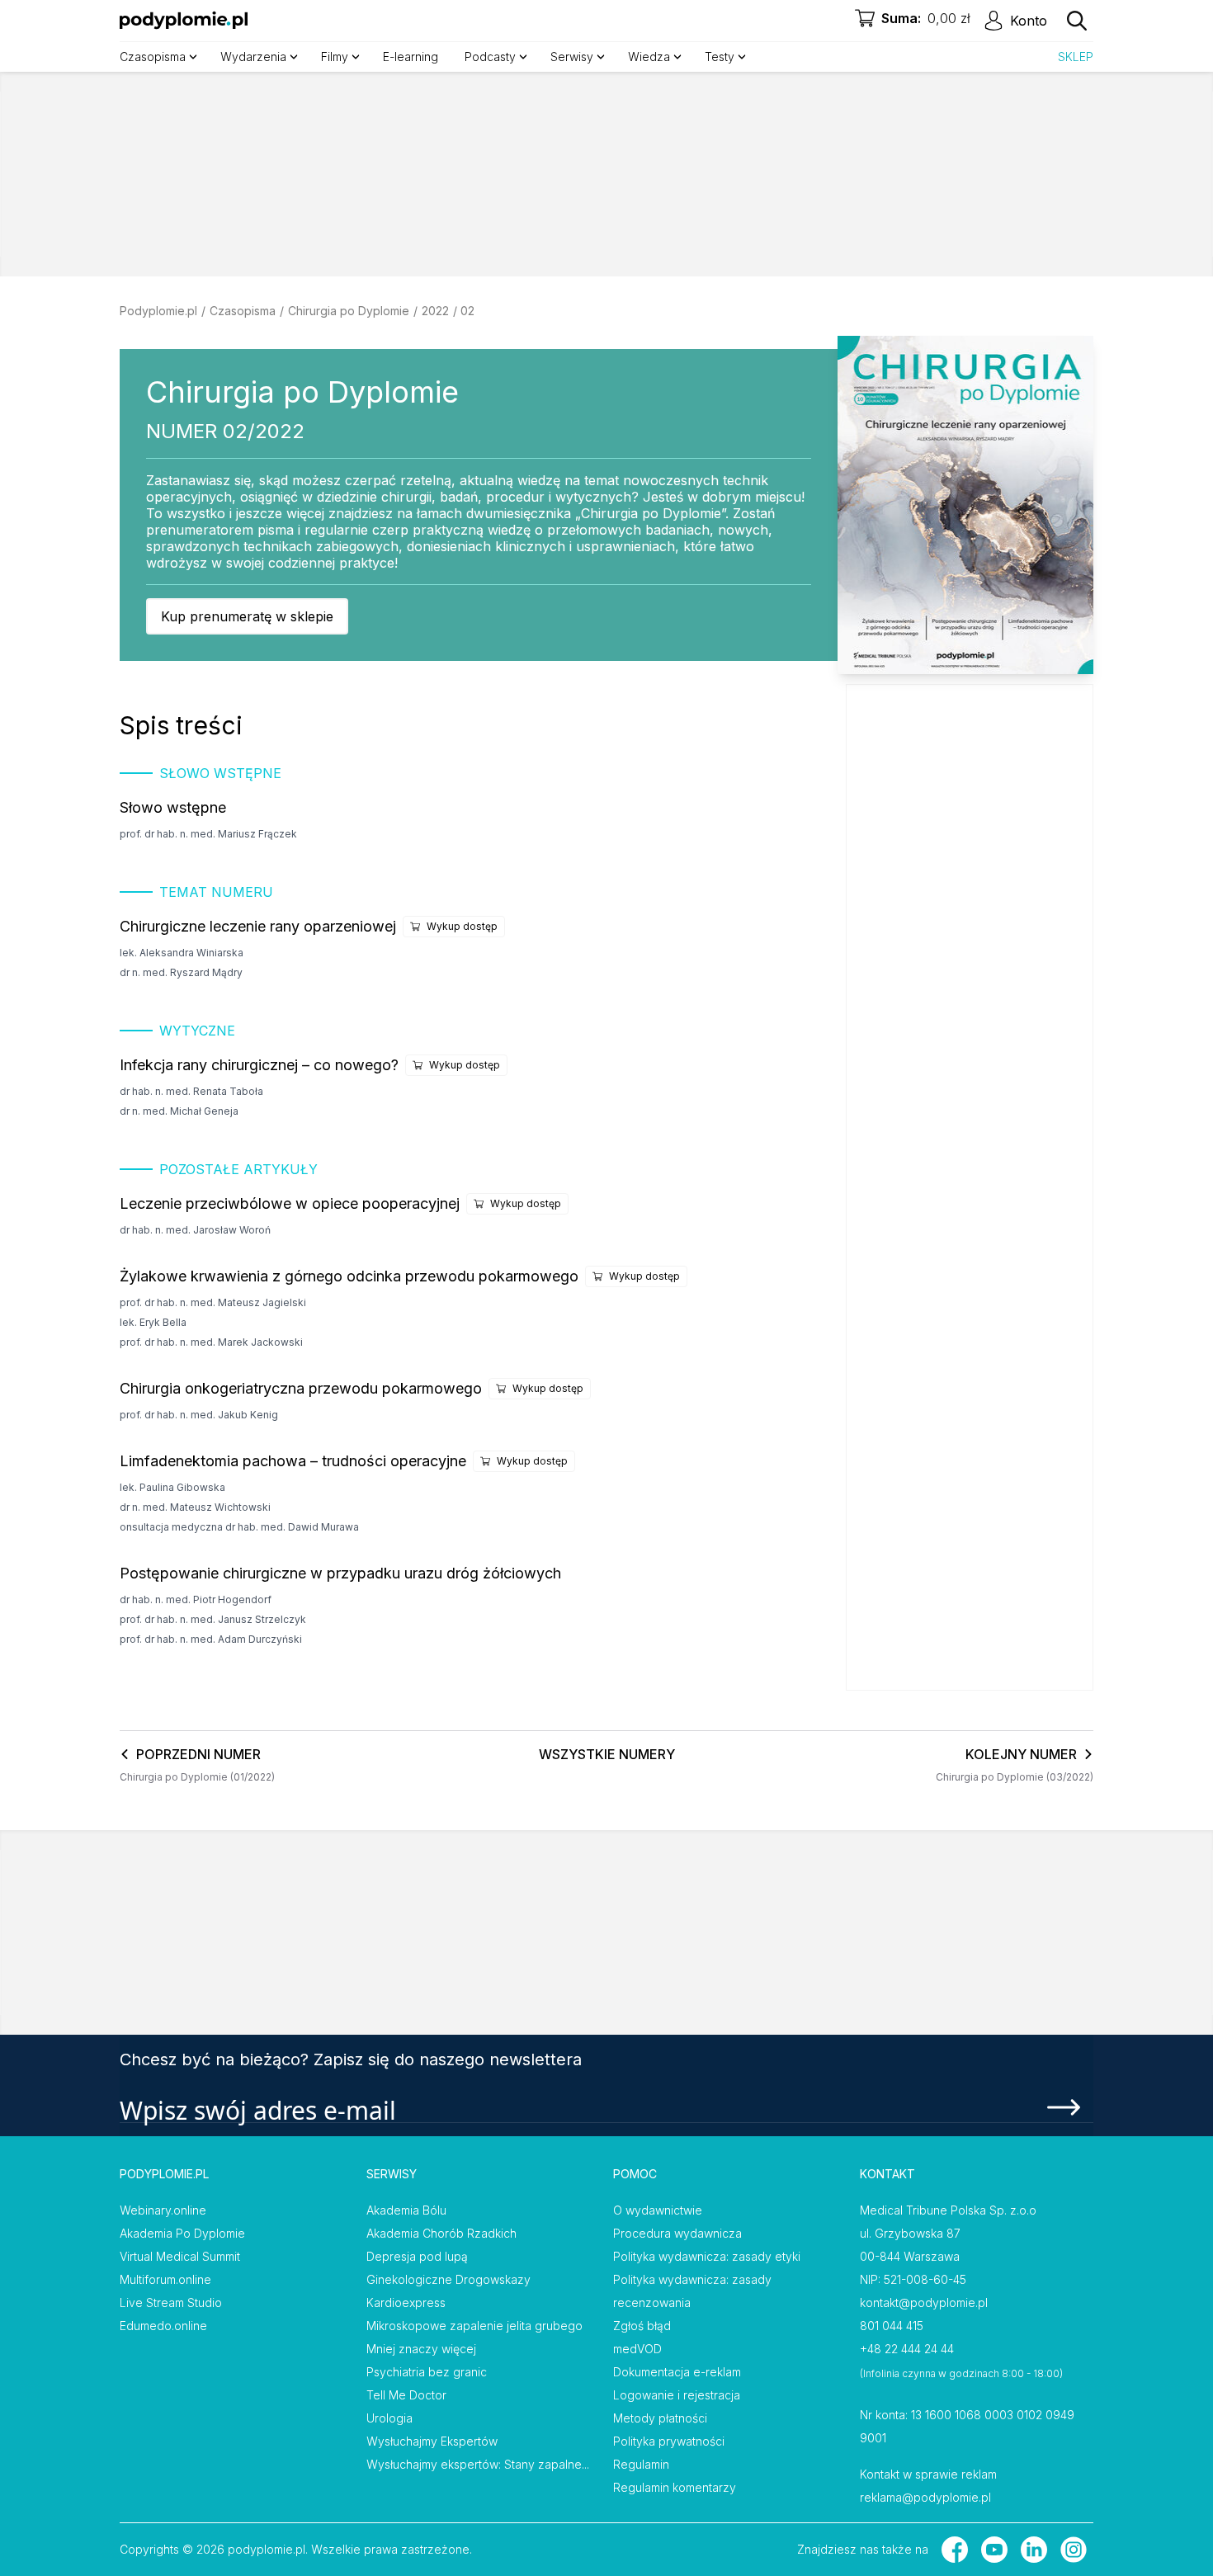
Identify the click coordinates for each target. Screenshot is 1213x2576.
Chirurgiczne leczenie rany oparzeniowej (258, 926)
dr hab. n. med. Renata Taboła (191, 1091)
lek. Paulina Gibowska (172, 1487)
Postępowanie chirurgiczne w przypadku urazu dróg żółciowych (340, 1573)
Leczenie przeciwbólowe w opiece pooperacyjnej (290, 1203)
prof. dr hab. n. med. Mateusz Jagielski (213, 1302)
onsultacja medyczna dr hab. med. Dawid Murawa (239, 1527)
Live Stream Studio (171, 2302)
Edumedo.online (163, 2326)
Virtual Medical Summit (180, 2256)
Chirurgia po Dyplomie (349, 311)
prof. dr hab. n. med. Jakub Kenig (199, 1415)
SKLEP (1076, 57)
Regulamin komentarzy (675, 2487)
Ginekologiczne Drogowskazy (448, 2279)
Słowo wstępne (173, 807)
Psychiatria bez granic (427, 2372)
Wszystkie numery (607, 1754)
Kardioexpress (406, 2302)
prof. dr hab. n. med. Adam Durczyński (211, 1639)
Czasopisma (243, 311)
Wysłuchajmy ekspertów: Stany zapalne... (478, 2464)
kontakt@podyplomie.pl (924, 2302)
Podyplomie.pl (158, 311)
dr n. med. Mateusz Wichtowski (195, 1507)
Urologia (389, 2418)
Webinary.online (163, 2210)
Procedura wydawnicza (677, 2233)
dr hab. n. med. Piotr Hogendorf (196, 1599)
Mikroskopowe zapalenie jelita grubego (474, 2326)
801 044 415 (892, 2326)
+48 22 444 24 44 (907, 2349)
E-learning (411, 57)
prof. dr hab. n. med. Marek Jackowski (211, 1342)
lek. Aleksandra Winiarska (182, 953)
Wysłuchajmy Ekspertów (432, 2441)
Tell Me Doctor (406, 2395)
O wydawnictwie (658, 2210)
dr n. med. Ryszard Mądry (181, 972)
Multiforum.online (165, 2279)
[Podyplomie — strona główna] (184, 21)
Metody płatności (660, 2418)
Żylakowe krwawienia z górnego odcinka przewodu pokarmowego (349, 1276)
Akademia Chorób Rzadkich (441, 2233)
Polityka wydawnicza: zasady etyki (707, 2256)
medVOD (637, 2349)
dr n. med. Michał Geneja (179, 1111)
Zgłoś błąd (642, 2326)
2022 (435, 311)
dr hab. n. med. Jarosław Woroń (195, 1230)
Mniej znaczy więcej (421, 2349)
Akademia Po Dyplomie (182, 2233)
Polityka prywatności (669, 2441)
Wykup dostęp (462, 926)
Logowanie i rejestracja (677, 2395)
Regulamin (641, 2464)
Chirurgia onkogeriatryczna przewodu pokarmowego (301, 1388)
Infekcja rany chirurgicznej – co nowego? (259, 1065)
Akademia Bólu (406, 2210)
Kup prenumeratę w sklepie (247, 616)
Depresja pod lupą (417, 2256)
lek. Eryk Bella (153, 1322)
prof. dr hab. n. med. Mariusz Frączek (208, 834)
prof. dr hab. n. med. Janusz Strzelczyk (213, 1619)
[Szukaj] (1077, 21)
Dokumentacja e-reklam (677, 2372)
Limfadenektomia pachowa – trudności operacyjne (293, 1461)
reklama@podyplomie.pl (925, 2497)
